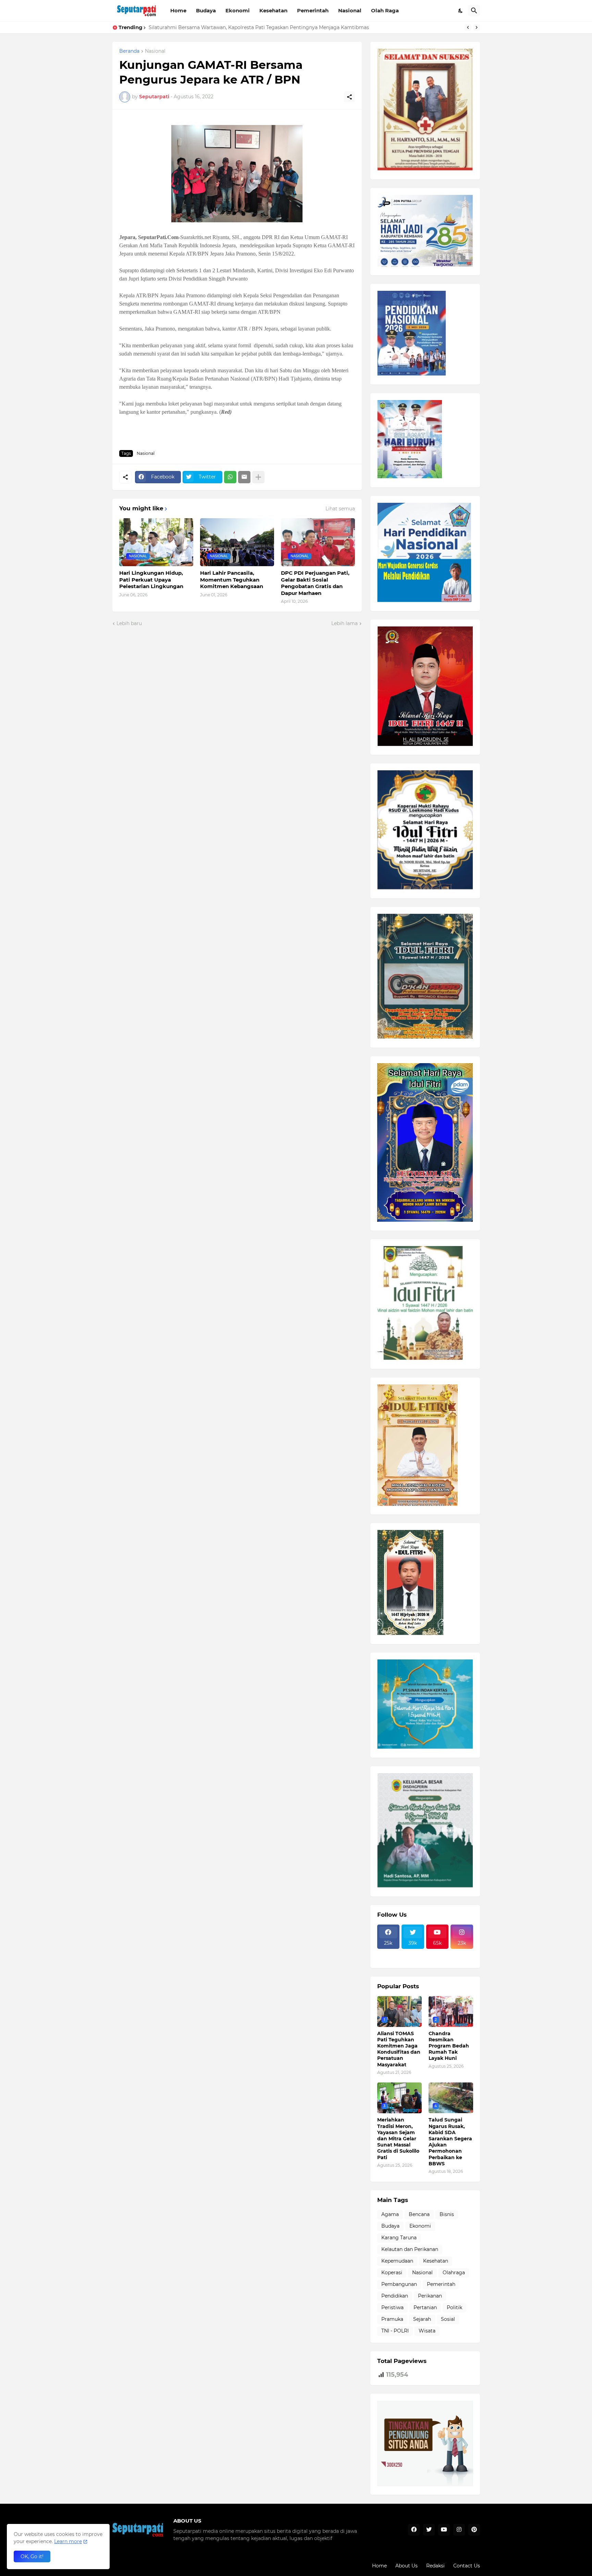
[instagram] (459, 2530)
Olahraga (454, 2273)
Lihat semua (340, 509)
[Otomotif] (437, 1953)
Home (178, 10)
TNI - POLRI (395, 2331)
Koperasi (392, 2273)
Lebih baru (129, 623)
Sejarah (422, 2319)
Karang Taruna (399, 2238)
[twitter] (429, 2530)
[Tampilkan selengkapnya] (258, 477)
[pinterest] (474, 2530)
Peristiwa (392, 2307)
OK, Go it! (32, 2556)
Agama (390, 2214)
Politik (454, 2307)
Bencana (419, 2214)
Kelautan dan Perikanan (410, 2249)
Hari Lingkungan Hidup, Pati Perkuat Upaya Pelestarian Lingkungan (151, 580)
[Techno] (462, 1953)
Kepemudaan (397, 2261)
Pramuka (392, 2319)
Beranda (129, 51)
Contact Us (467, 2566)
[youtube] (444, 2530)
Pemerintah (313, 10)
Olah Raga (385, 10)
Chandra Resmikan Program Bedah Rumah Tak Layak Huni (449, 2046)
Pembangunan (399, 2284)
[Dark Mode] (461, 11)
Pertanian (425, 2307)
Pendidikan (395, 2296)
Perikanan (430, 2296)
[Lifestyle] (388, 1953)
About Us (406, 2566)
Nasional (350, 10)
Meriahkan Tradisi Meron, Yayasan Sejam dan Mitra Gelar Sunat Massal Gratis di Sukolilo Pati (398, 2138)
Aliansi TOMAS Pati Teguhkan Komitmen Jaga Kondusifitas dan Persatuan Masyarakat (399, 2049)
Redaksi (435, 2566)
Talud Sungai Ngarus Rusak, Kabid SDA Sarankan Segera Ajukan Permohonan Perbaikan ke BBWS (450, 2142)
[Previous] (468, 27)
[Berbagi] (349, 97)
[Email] (244, 477)
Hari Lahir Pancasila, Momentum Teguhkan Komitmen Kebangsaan (232, 580)
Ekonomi (238, 10)
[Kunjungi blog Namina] (425, 2485)
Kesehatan (273, 10)
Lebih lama (344, 623)
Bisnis (447, 2214)
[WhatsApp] (230, 477)
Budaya (206, 10)
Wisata (427, 2331)
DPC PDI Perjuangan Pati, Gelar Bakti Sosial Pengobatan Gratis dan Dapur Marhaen (315, 583)
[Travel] (413, 1953)
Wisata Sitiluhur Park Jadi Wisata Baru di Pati (204, 27)
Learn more (68, 2541)
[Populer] (413, 1959)
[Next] (477, 27)
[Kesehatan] (388, 1959)
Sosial (448, 2319)
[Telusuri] (474, 11)
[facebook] (414, 2530)
